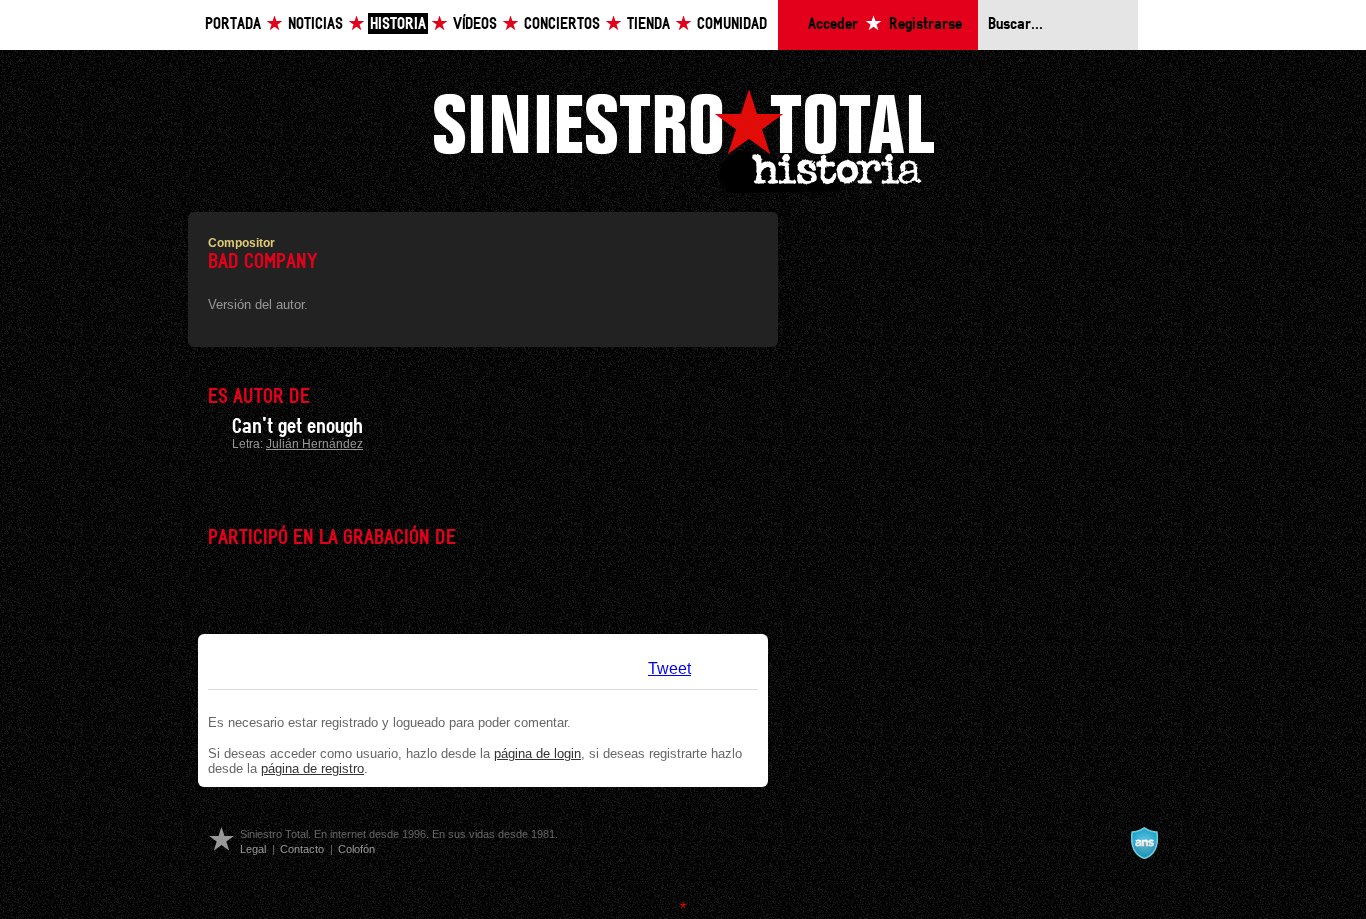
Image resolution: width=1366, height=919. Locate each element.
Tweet (669, 668)
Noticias (315, 24)
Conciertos (562, 24)
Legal (253, 849)
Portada (233, 24)
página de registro (312, 768)
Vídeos (475, 24)
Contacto (302, 849)
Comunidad (732, 24)
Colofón (356, 849)
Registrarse (925, 24)
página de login (537, 753)
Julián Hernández (314, 444)
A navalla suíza (1144, 843)
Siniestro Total (683, 138)
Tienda (648, 24)
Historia (398, 24)
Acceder (833, 24)
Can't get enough (297, 427)
